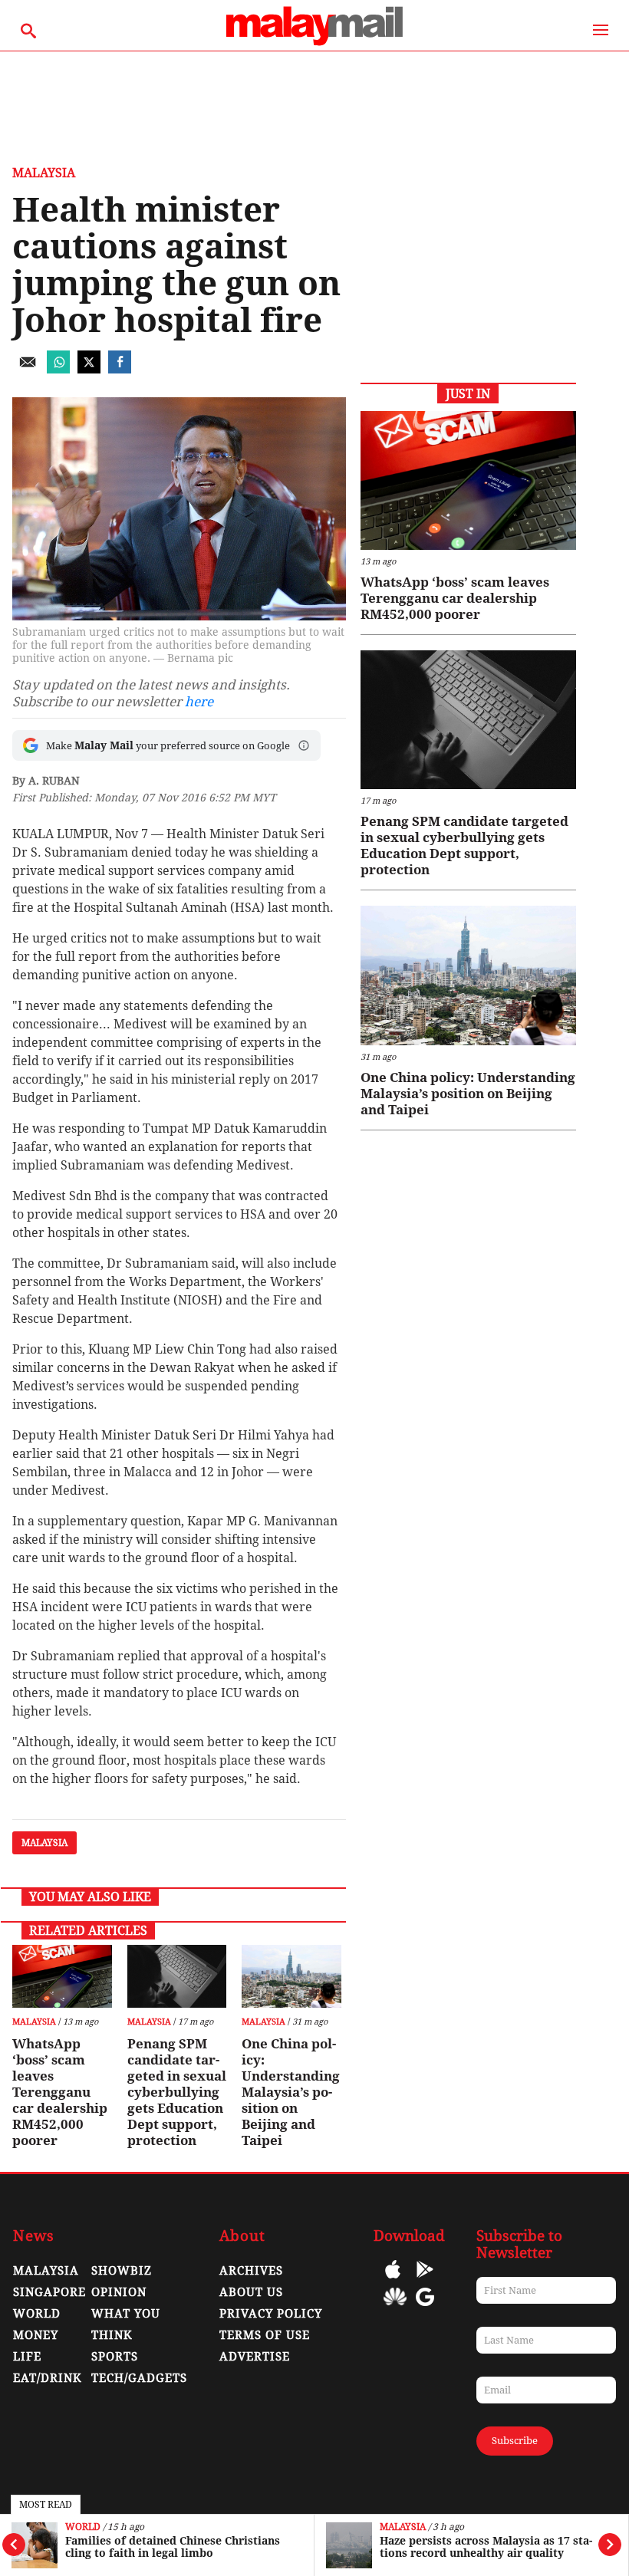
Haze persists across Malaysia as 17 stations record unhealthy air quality (486, 2547)
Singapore (49, 2292)
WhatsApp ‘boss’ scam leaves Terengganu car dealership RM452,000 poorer (60, 2092)
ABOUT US (251, 2292)
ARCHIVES (251, 2271)
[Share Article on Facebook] (120, 369)
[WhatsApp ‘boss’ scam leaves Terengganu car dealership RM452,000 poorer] (62, 1976)
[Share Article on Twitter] (89, 369)
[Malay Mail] (314, 43)
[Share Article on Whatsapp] (58, 369)
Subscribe (515, 2441)
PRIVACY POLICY (271, 2314)
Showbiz (122, 2271)
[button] (304, 745)
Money (36, 2335)
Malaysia (403, 2527)
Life (27, 2357)
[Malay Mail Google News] (425, 2308)
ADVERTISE (255, 2357)
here (199, 702)
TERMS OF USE (265, 2335)
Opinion (119, 2292)
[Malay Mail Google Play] (425, 2280)
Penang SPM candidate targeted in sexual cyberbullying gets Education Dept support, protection (177, 2092)
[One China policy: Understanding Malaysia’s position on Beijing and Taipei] (291, 1976)
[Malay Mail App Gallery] (395, 2308)
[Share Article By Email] (28, 369)
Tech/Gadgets (139, 2378)
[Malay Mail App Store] (393, 2280)
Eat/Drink (48, 2378)
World (83, 2527)
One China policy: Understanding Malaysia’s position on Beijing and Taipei (291, 2092)
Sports (115, 2357)
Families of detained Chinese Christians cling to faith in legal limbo (173, 2547)
